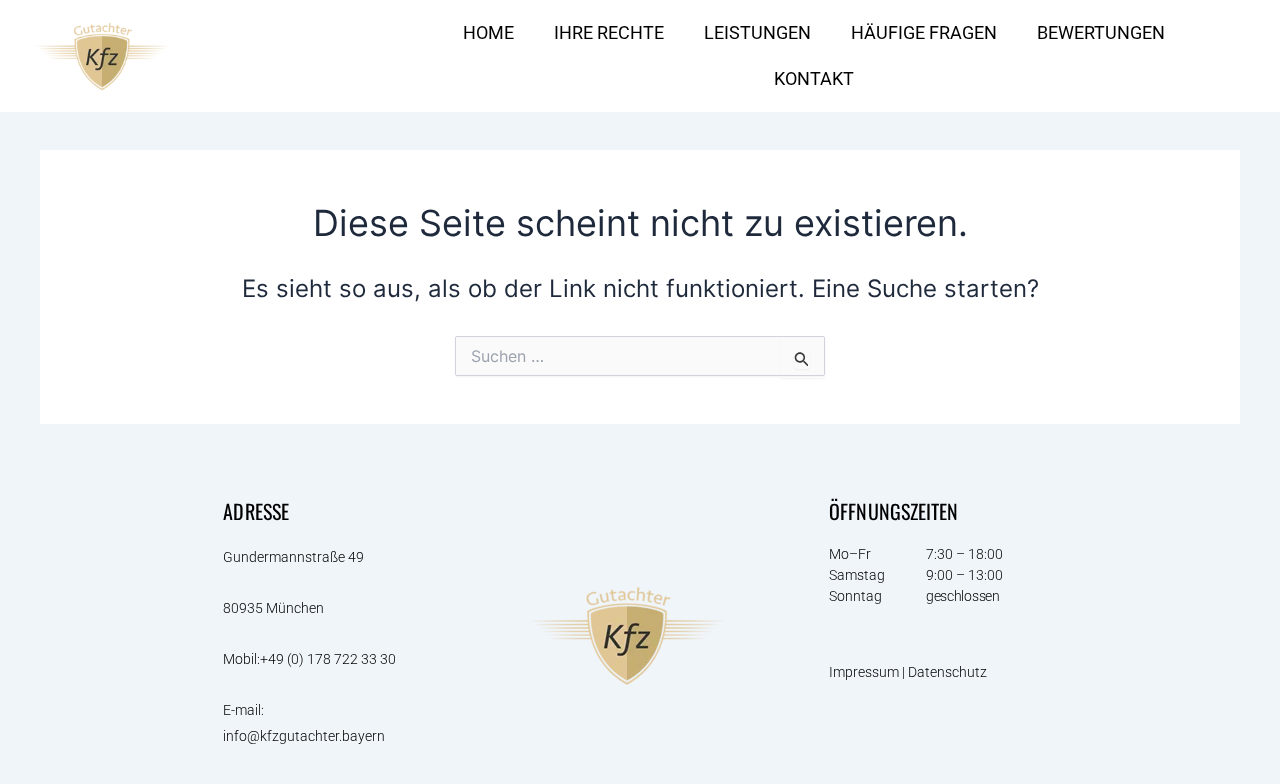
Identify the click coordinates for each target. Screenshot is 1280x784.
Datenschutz (949, 672)
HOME (488, 32)
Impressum (864, 672)
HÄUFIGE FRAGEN (924, 32)
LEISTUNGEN (757, 32)
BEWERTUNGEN (1101, 32)
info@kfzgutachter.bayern (304, 736)
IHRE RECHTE (609, 32)
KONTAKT (814, 78)
